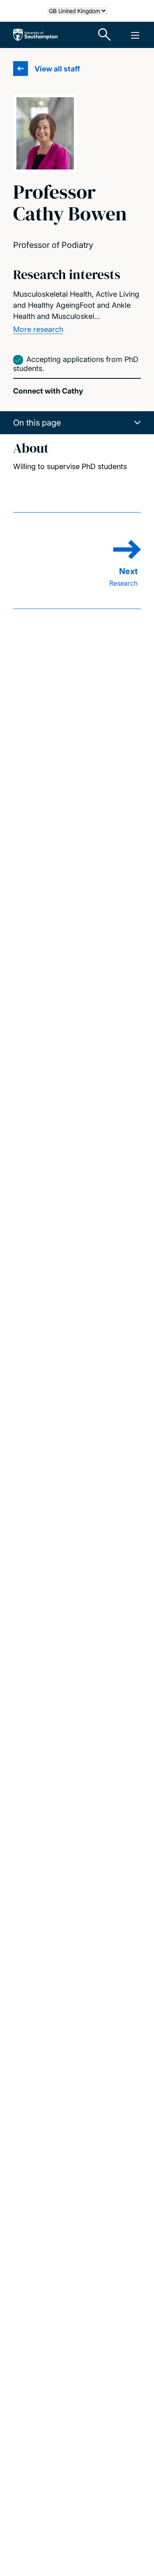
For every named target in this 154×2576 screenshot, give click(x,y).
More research (38, 329)
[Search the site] (105, 35)
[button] (77, 423)
